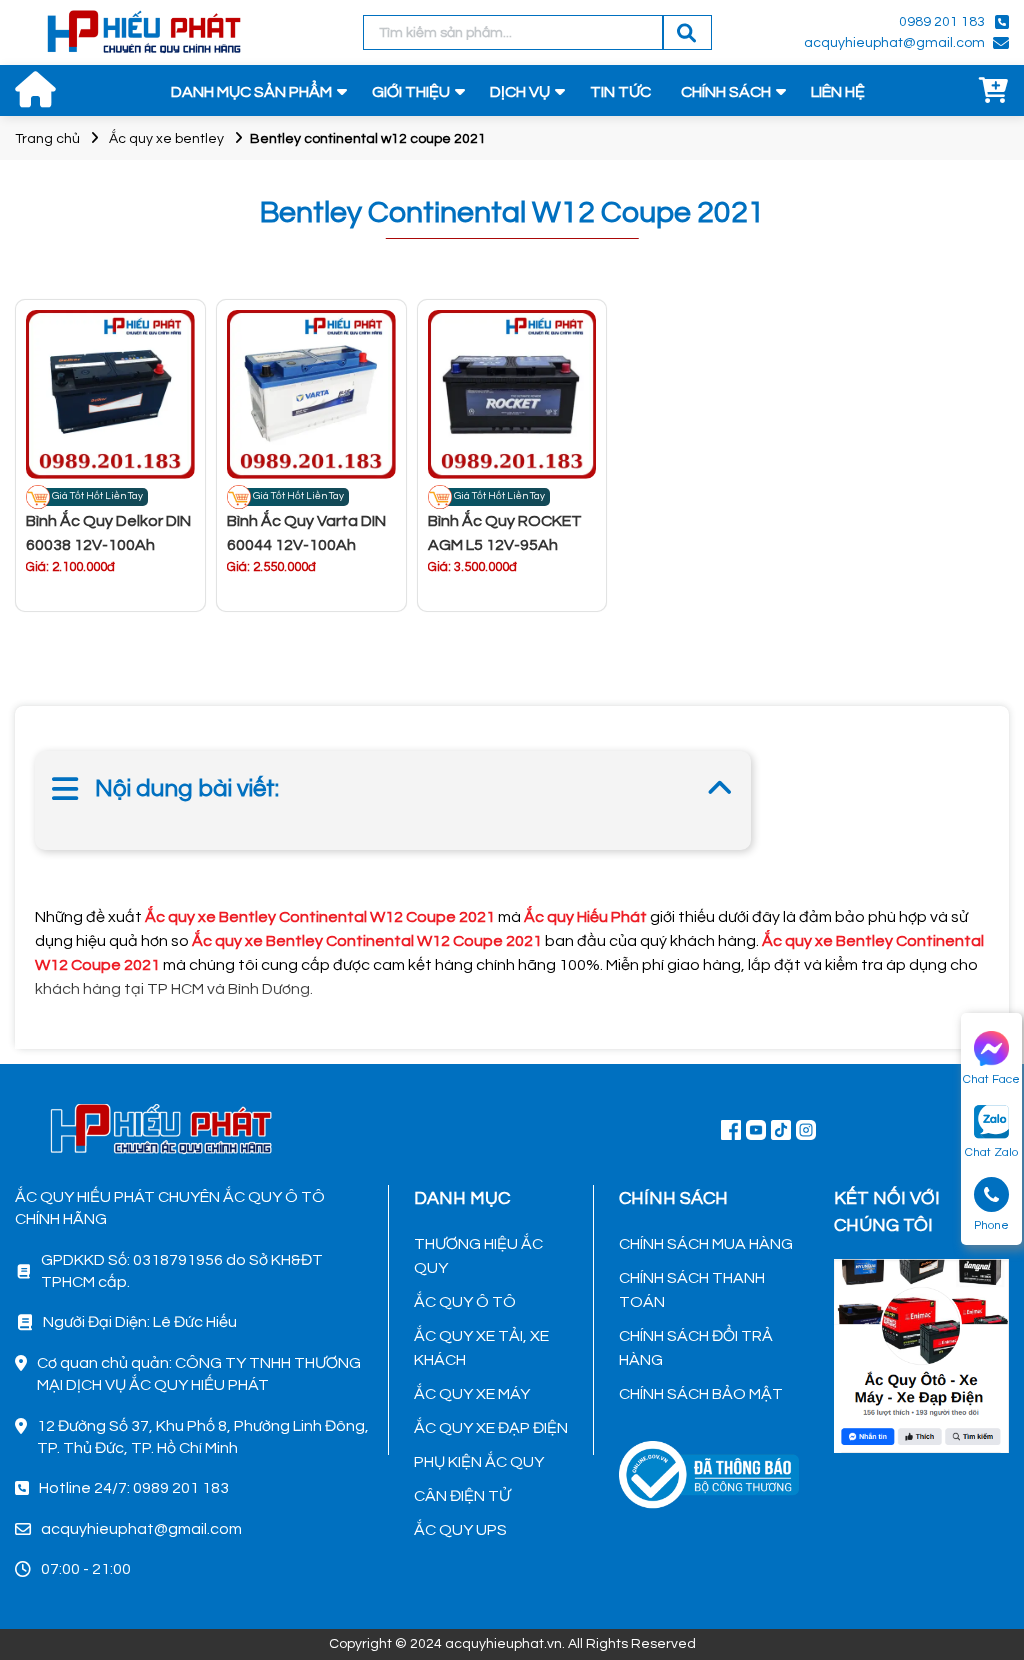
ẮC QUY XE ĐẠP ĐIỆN (491, 1428)
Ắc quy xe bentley (166, 139)
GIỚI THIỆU (411, 92)
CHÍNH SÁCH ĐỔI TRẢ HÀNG (696, 1348)
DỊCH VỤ (520, 92)
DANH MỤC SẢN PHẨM (251, 92)
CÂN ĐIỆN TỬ (462, 1496)
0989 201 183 (942, 22)
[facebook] (921, 1353)
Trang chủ (47, 139)
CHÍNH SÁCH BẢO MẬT (701, 1394)
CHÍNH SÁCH (726, 92)
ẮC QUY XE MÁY (472, 1394)
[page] (731, 1129)
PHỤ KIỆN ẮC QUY (479, 1462)
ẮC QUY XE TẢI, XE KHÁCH (481, 1348)
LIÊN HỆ (838, 92)
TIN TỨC (620, 92)
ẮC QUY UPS (460, 1530)
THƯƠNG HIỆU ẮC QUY (478, 1256)
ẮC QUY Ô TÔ (465, 1302)
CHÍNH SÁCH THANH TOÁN (692, 1290)
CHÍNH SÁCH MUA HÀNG (706, 1244)
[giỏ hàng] (994, 92)
